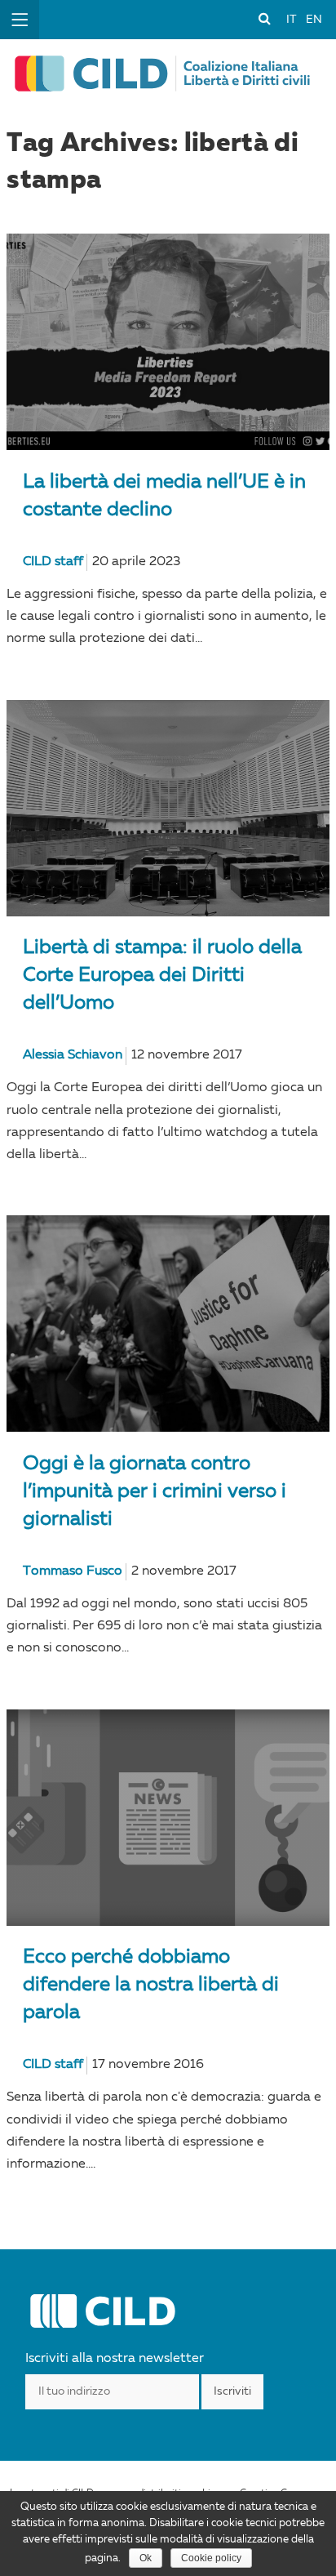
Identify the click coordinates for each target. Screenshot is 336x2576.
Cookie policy (211, 2558)
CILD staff (53, 562)
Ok (146, 2558)
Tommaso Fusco (73, 1571)
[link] (264, 18)
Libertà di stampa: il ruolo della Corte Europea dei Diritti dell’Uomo (162, 976)
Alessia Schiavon (73, 1055)
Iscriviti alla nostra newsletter (115, 2359)
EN (314, 20)
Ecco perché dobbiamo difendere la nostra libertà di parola (151, 1985)
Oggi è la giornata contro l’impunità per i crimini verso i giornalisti (155, 1492)
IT (291, 20)
